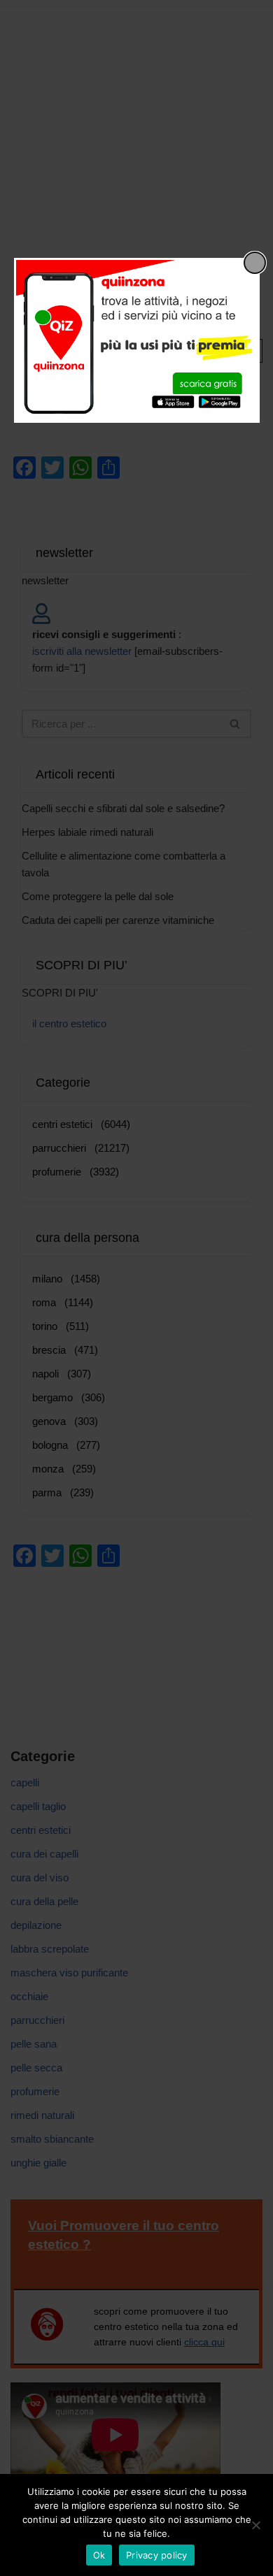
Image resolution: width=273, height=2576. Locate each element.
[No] (255, 2525)
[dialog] (137, 340)
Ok (99, 2555)
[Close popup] (255, 263)
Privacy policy (157, 2555)
